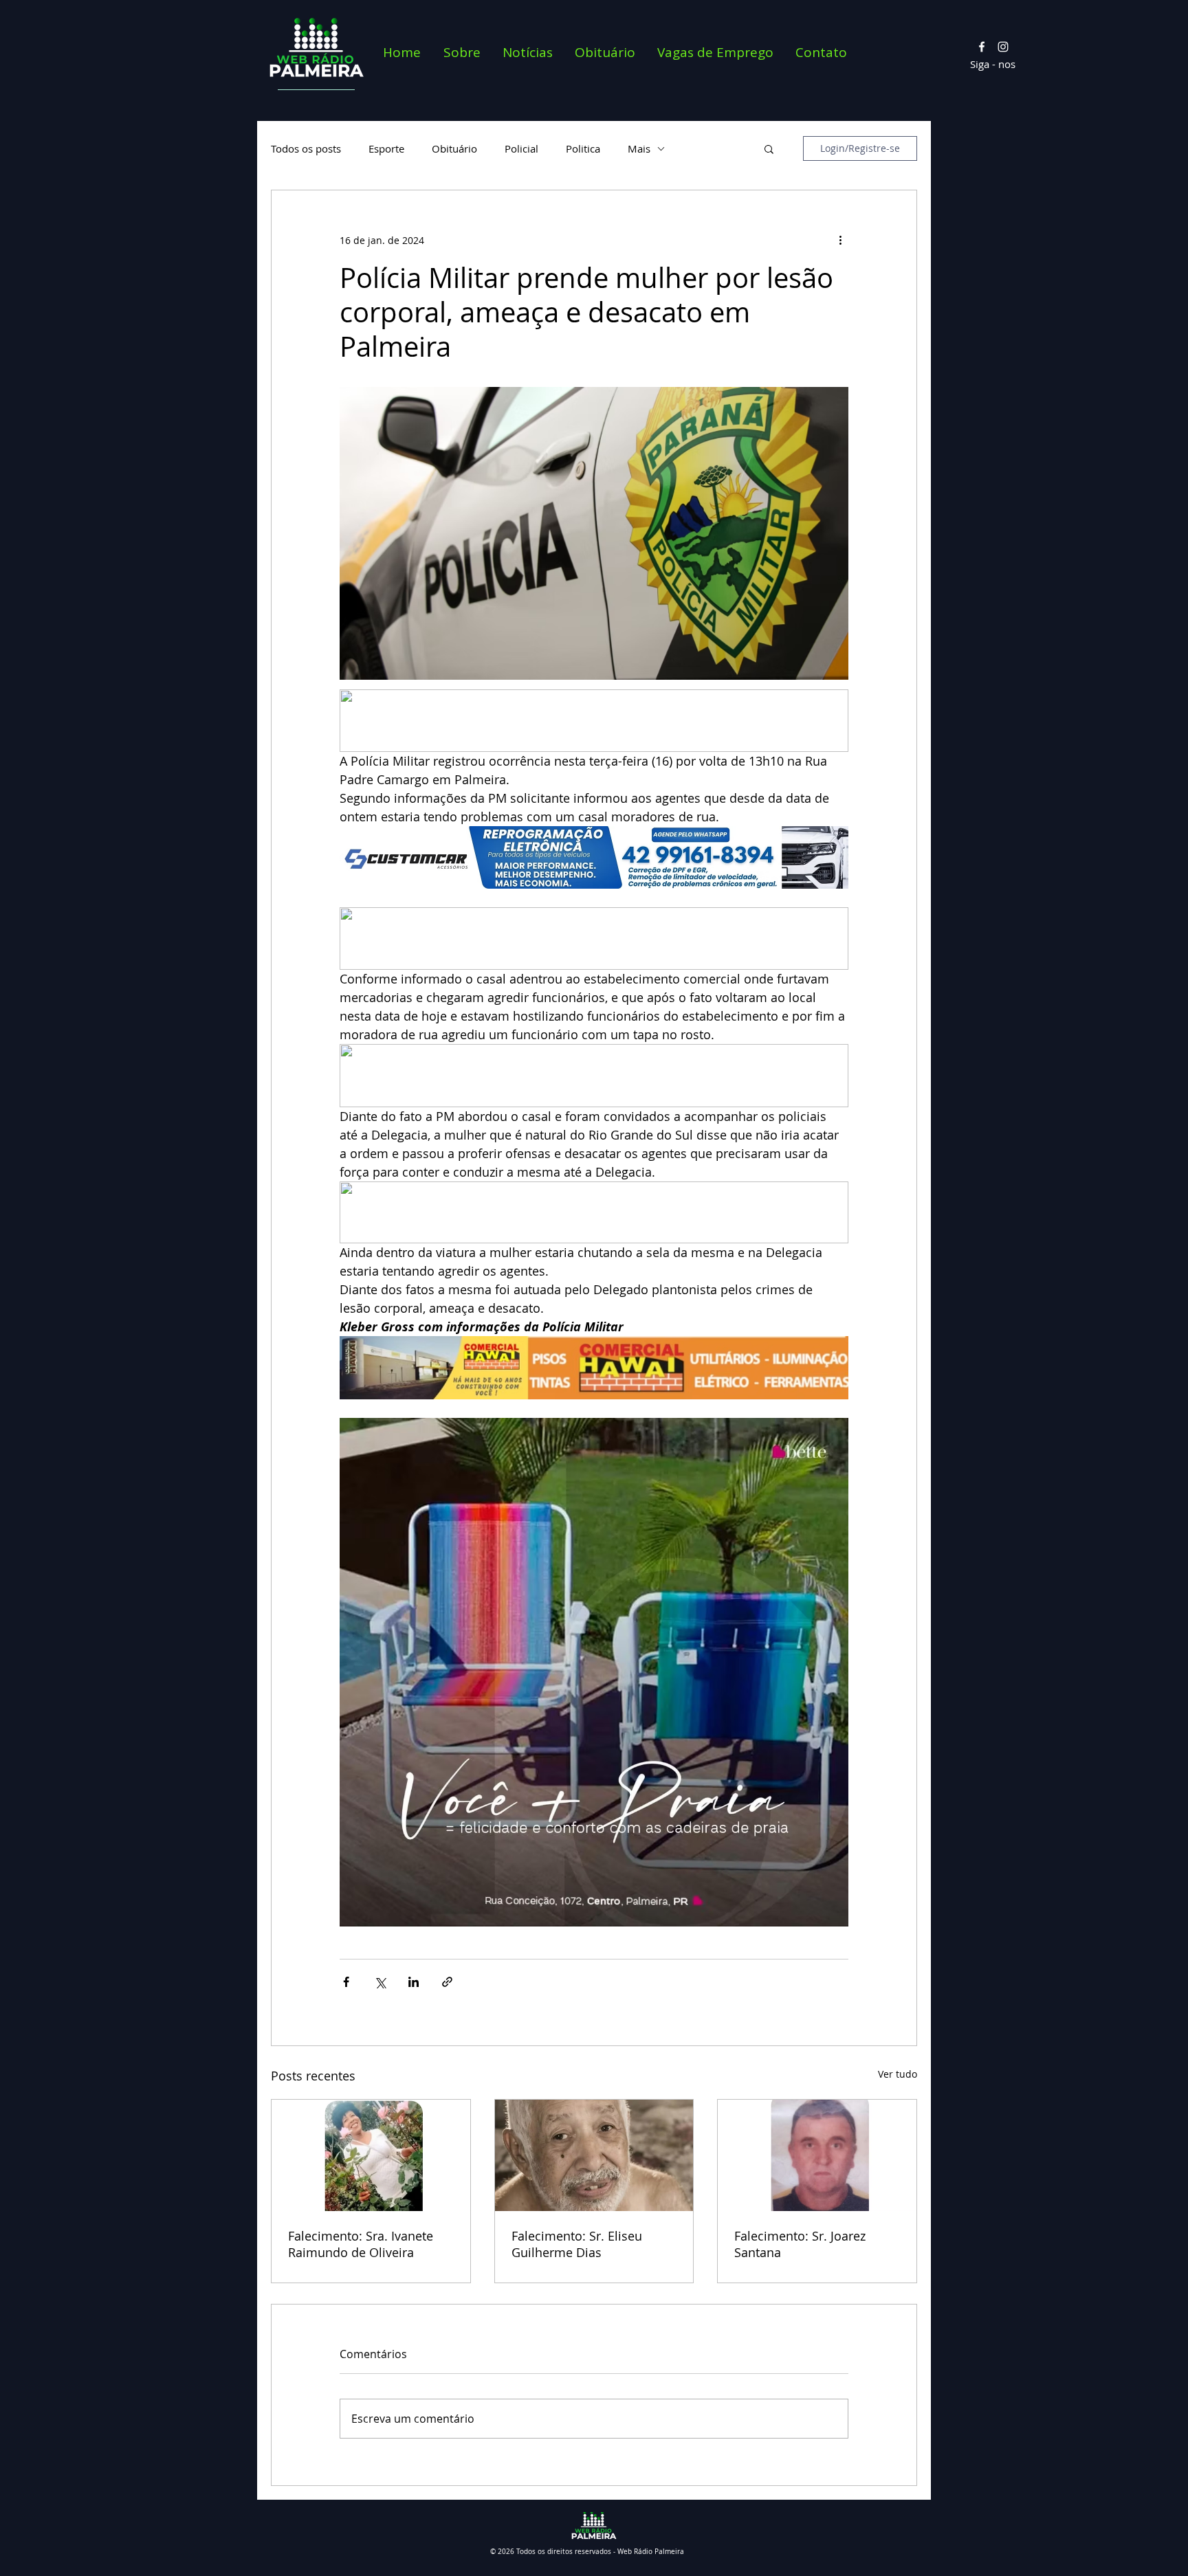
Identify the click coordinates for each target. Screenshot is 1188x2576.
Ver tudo (898, 2074)
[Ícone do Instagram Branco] (1003, 47)
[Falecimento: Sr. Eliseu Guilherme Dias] (594, 2155)
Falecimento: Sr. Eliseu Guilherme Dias (577, 2244)
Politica (583, 148)
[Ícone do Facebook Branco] (982, 47)
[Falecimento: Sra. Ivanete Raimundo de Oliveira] (371, 2155)
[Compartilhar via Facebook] (346, 1982)
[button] (769, 148)
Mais (639, 148)
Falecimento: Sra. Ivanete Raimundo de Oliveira (361, 2244)
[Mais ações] (840, 240)
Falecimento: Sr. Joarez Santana (800, 2244)
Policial (521, 148)
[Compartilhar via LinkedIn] (414, 1982)
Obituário (454, 148)
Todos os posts (306, 148)
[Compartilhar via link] (447, 1982)
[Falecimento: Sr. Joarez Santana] (817, 2155)
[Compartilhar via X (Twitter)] (380, 1982)
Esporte (386, 148)
